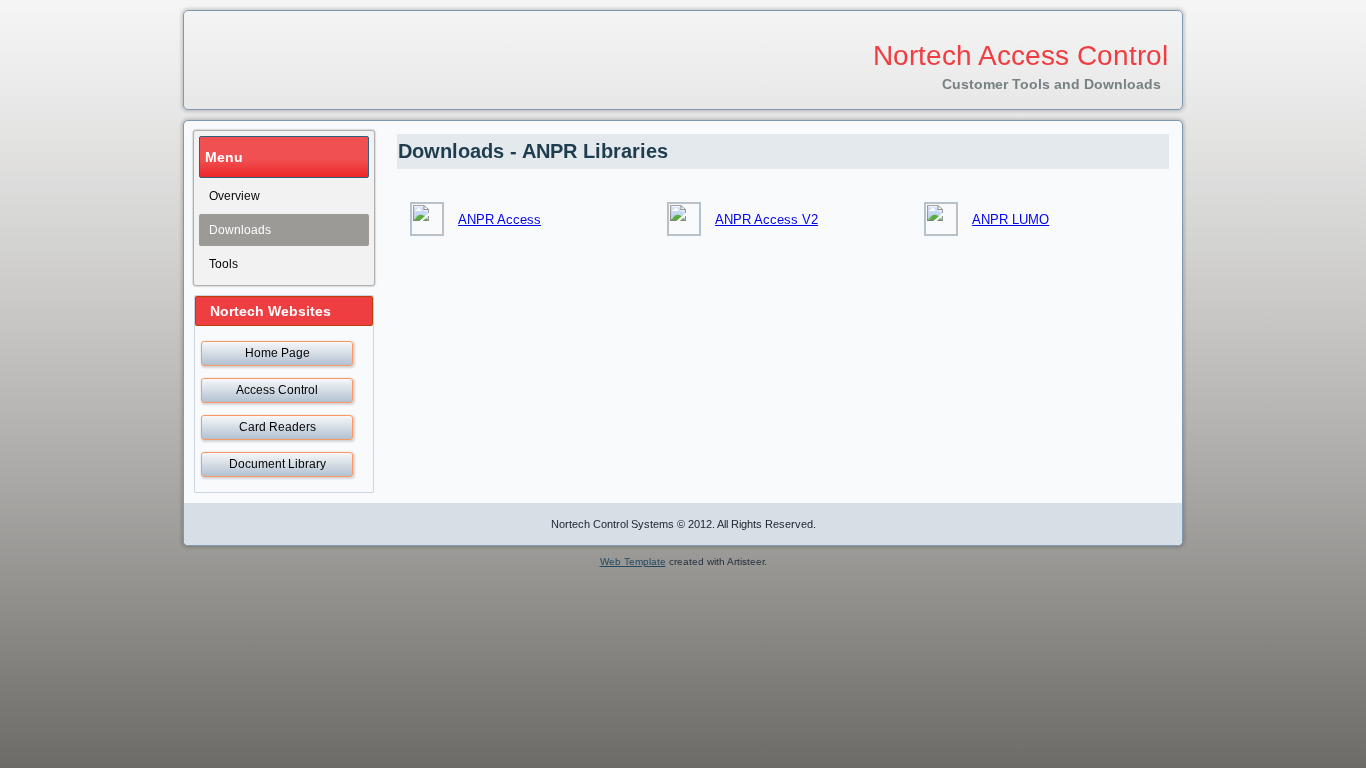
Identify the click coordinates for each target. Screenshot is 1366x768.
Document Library (277, 464)
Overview (234, 196)
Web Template (633, 561)
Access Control (277, 390)
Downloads (240, 230)
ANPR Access (499, 219)
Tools (223, 264)
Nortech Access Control (1020, 55)
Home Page (277, 353)
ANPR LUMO (1010, 219)
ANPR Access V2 (766, 219)
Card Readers (277, 427)
